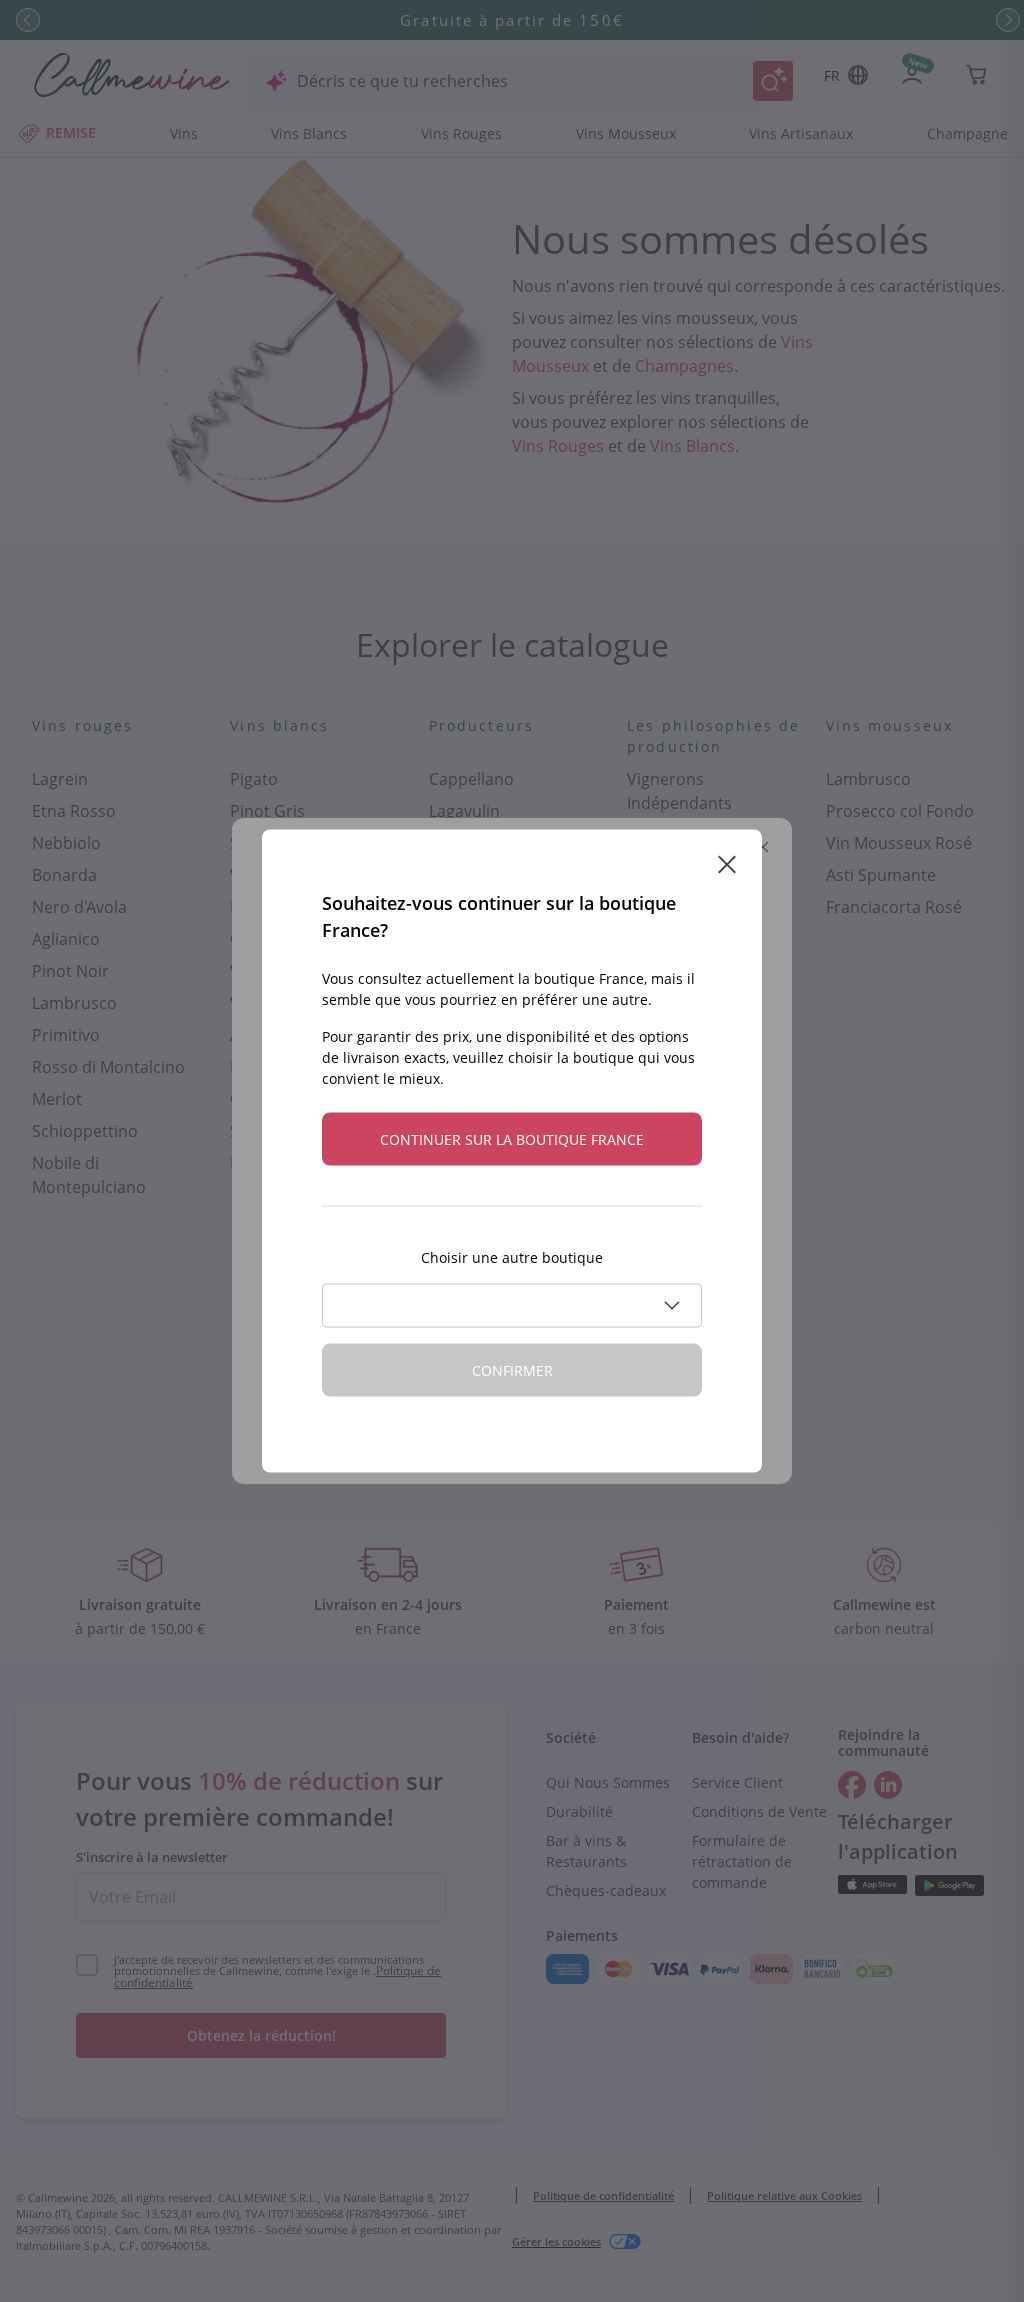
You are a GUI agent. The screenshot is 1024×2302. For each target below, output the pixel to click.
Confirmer (512, 1370)
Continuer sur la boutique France (512, 1139)
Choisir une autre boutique (512, 1257)
